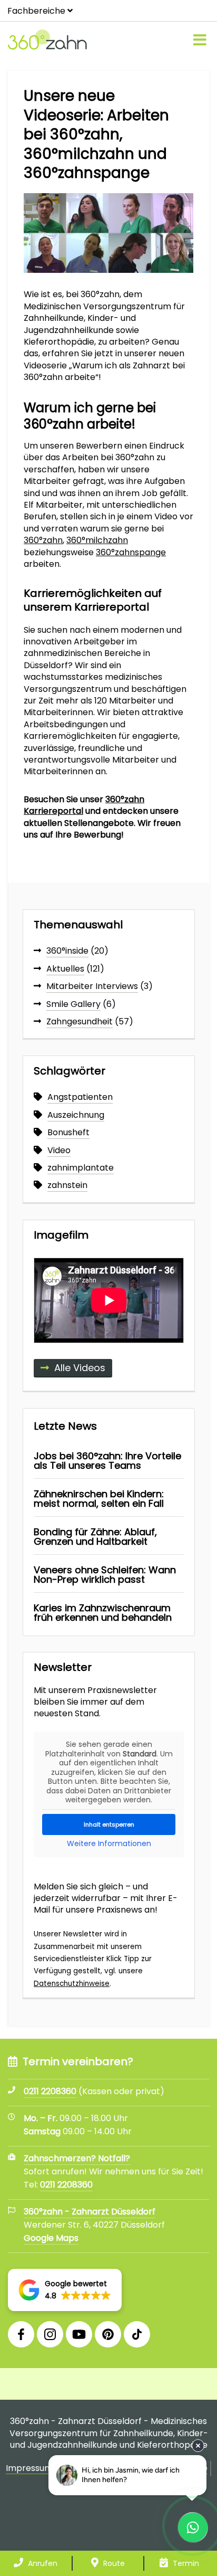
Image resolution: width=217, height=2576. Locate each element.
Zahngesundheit (80, 1021)
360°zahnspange (131, 552)
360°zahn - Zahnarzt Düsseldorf (90, 2212)
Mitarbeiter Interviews (92, 986)
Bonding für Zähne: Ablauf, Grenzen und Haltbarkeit (95, 1537)
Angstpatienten (80, 1097)
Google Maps (51, 2238)
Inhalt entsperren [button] (109, 1824)
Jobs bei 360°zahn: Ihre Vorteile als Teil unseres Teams (107, 1461)
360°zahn (43, 540)
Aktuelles (65, 969)
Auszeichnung (76, 1115)
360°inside (67, 951)
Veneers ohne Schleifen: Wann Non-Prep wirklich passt (105, 1575)
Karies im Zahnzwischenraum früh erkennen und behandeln (103, 1613)
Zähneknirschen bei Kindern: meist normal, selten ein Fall (99, 1499)
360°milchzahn (97, 540)
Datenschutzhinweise (72, 1984)
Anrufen (42, 2563)
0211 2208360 (66, 2185)
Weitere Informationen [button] (109, 1844)
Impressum (29, 2468)
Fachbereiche (36, 11)
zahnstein (67, 1185)
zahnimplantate (81, 1168)
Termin (185, 2563)
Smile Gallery (73, 1004)
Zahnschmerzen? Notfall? (77, 2158)
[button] (65, 2290)
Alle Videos (80, 1368)
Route (113, 2563)
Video (59, 1150)
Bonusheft (68, 1132)
